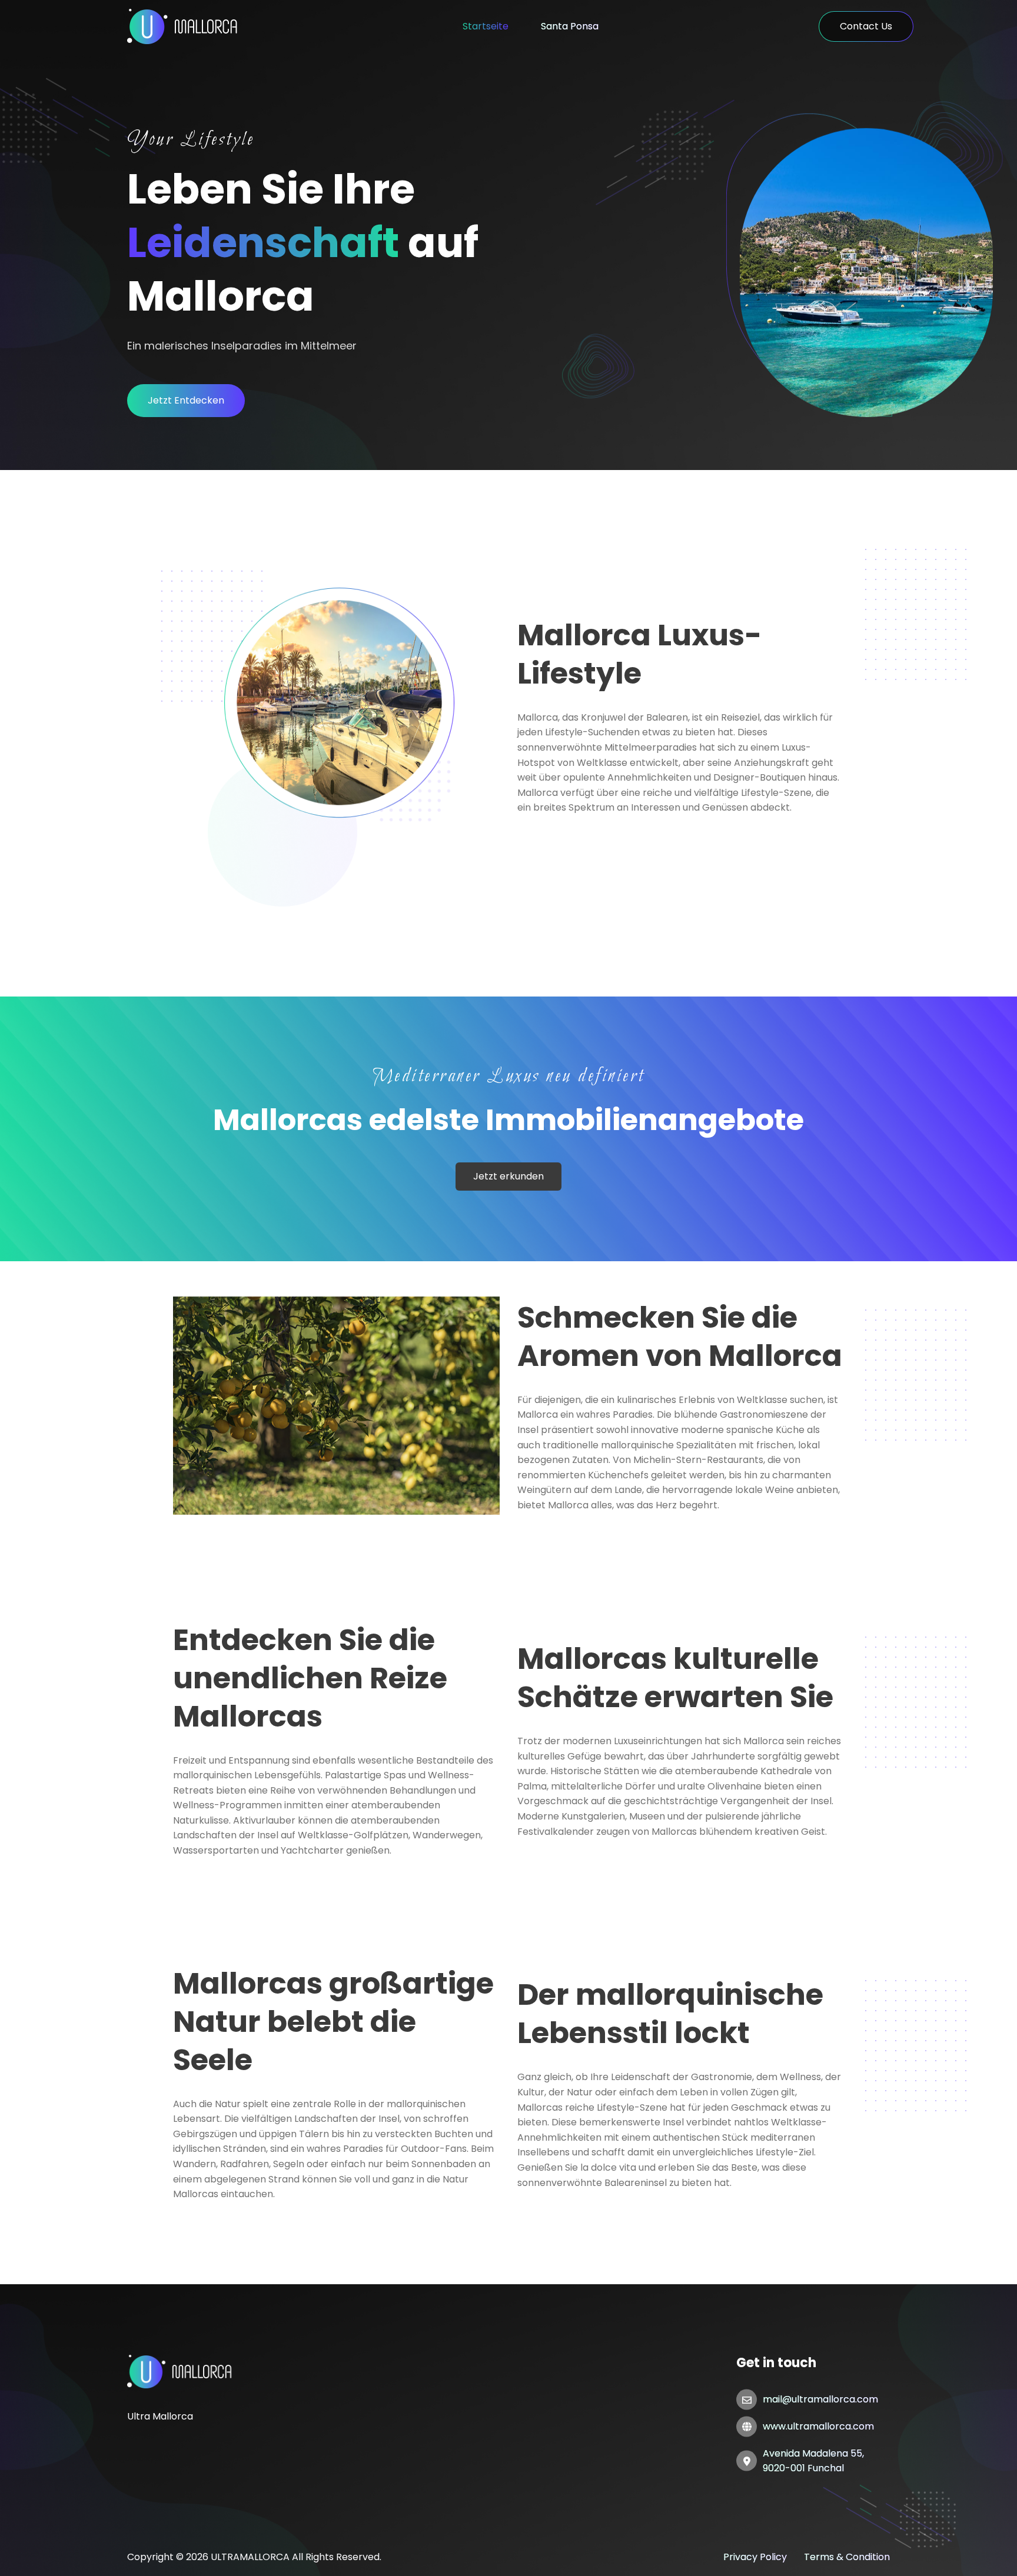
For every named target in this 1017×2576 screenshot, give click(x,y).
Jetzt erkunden (508, 1176)
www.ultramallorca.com (818, 2426)
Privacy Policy (755, 2557)
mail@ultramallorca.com (820, 2399)
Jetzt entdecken (186, 400)
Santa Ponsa (570, 26)
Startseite (486, 26)
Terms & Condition (847, 2557)
